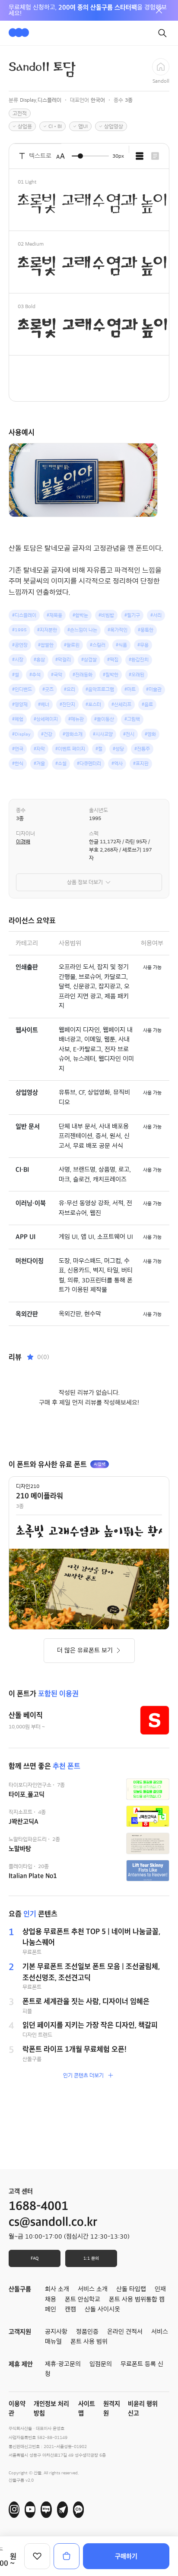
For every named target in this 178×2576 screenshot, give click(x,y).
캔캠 (70, 2309)
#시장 (18, 660)
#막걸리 (63, 660)
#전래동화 (83, 675)
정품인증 (87, 2332)
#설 (16, 675)
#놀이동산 (104, 719)
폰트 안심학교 (83, 2299)
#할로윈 (72, 645)
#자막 (39, 749)
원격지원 (112, 2409)
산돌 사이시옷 (102, 2309)
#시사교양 (103, 734)
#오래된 (137, 675)
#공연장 (20, 645)
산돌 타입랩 (131, 2289)
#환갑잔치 (139, 660)
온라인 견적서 (125, 2332)
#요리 (70, 689)
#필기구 (132, 615)
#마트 (130, 689)
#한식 (18, 763)
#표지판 (141, 763)
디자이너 (25, 833)
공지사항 (56, 2332)
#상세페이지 (46, 719)
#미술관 (154, 689)
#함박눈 (80, 615)
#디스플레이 (24, 615)
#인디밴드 (22, 689)
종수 (21, 810)
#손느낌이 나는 (82, 630)
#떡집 (113, 660)
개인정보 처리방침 (51, 2409)
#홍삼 (39, 660)
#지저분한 (47, 630)
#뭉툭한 (146, 630)
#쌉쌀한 (46, 645)
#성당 (118, 749)
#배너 (44, 704)
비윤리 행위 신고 (143, 2409)
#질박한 (111, 675)
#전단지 (67, 704)
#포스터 (93, 704)
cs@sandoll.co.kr (53, 2222)
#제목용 (54, 615)
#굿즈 (48, 689)
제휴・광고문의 (63, 2364)
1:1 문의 (91, 2258)
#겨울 (39, 763)
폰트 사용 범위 (89, 2342)
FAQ (35, 2258)
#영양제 (20, 704)
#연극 (18, 749)
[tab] (140, 156)
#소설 (61, 763)
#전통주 (142, 749)
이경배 (23, 842)
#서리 (156, 615)
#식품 (121, 645)
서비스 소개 (93, 2289)
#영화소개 (73, 734)
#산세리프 (121, 704)
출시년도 (99, 810)
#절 (99, 749)
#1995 (19, 630)
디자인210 (28, 1486)
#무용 (143, 645)
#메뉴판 (76, 719)
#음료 (147, 704)
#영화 (150, 734)
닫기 (159, 10)
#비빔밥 (106, 615)
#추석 (35, 675)
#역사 (117, 763)
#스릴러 (98, 645)
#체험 (18, 719)
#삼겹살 (89, 660)
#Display (21, 734)
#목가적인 (118, 630)
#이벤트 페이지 (70, 749)
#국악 (57, 675)
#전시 (129, 734)
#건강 (47, 734)
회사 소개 (57, 2289)
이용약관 (17, 2409)
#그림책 (132, 719)
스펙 (94, 833)
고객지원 (20, 2332)
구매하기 (126, 2556)
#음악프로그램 (100, 689)
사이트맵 (87, 2409)
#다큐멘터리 (89, 763)
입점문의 (101, 2364)
